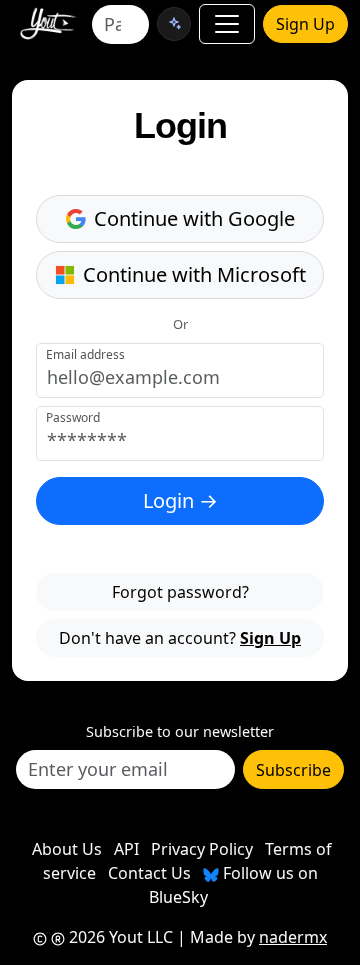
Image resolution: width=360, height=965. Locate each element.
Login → (180, 500)
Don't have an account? (180, 638)
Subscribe (293, 770)
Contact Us (149, 873)
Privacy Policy (202, 849)
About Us (67, 849)
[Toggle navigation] (227, 24)
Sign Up (305, 24)
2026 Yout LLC (119, 937)
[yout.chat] (174, 24)
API (126, 849)
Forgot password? (180, 592)
